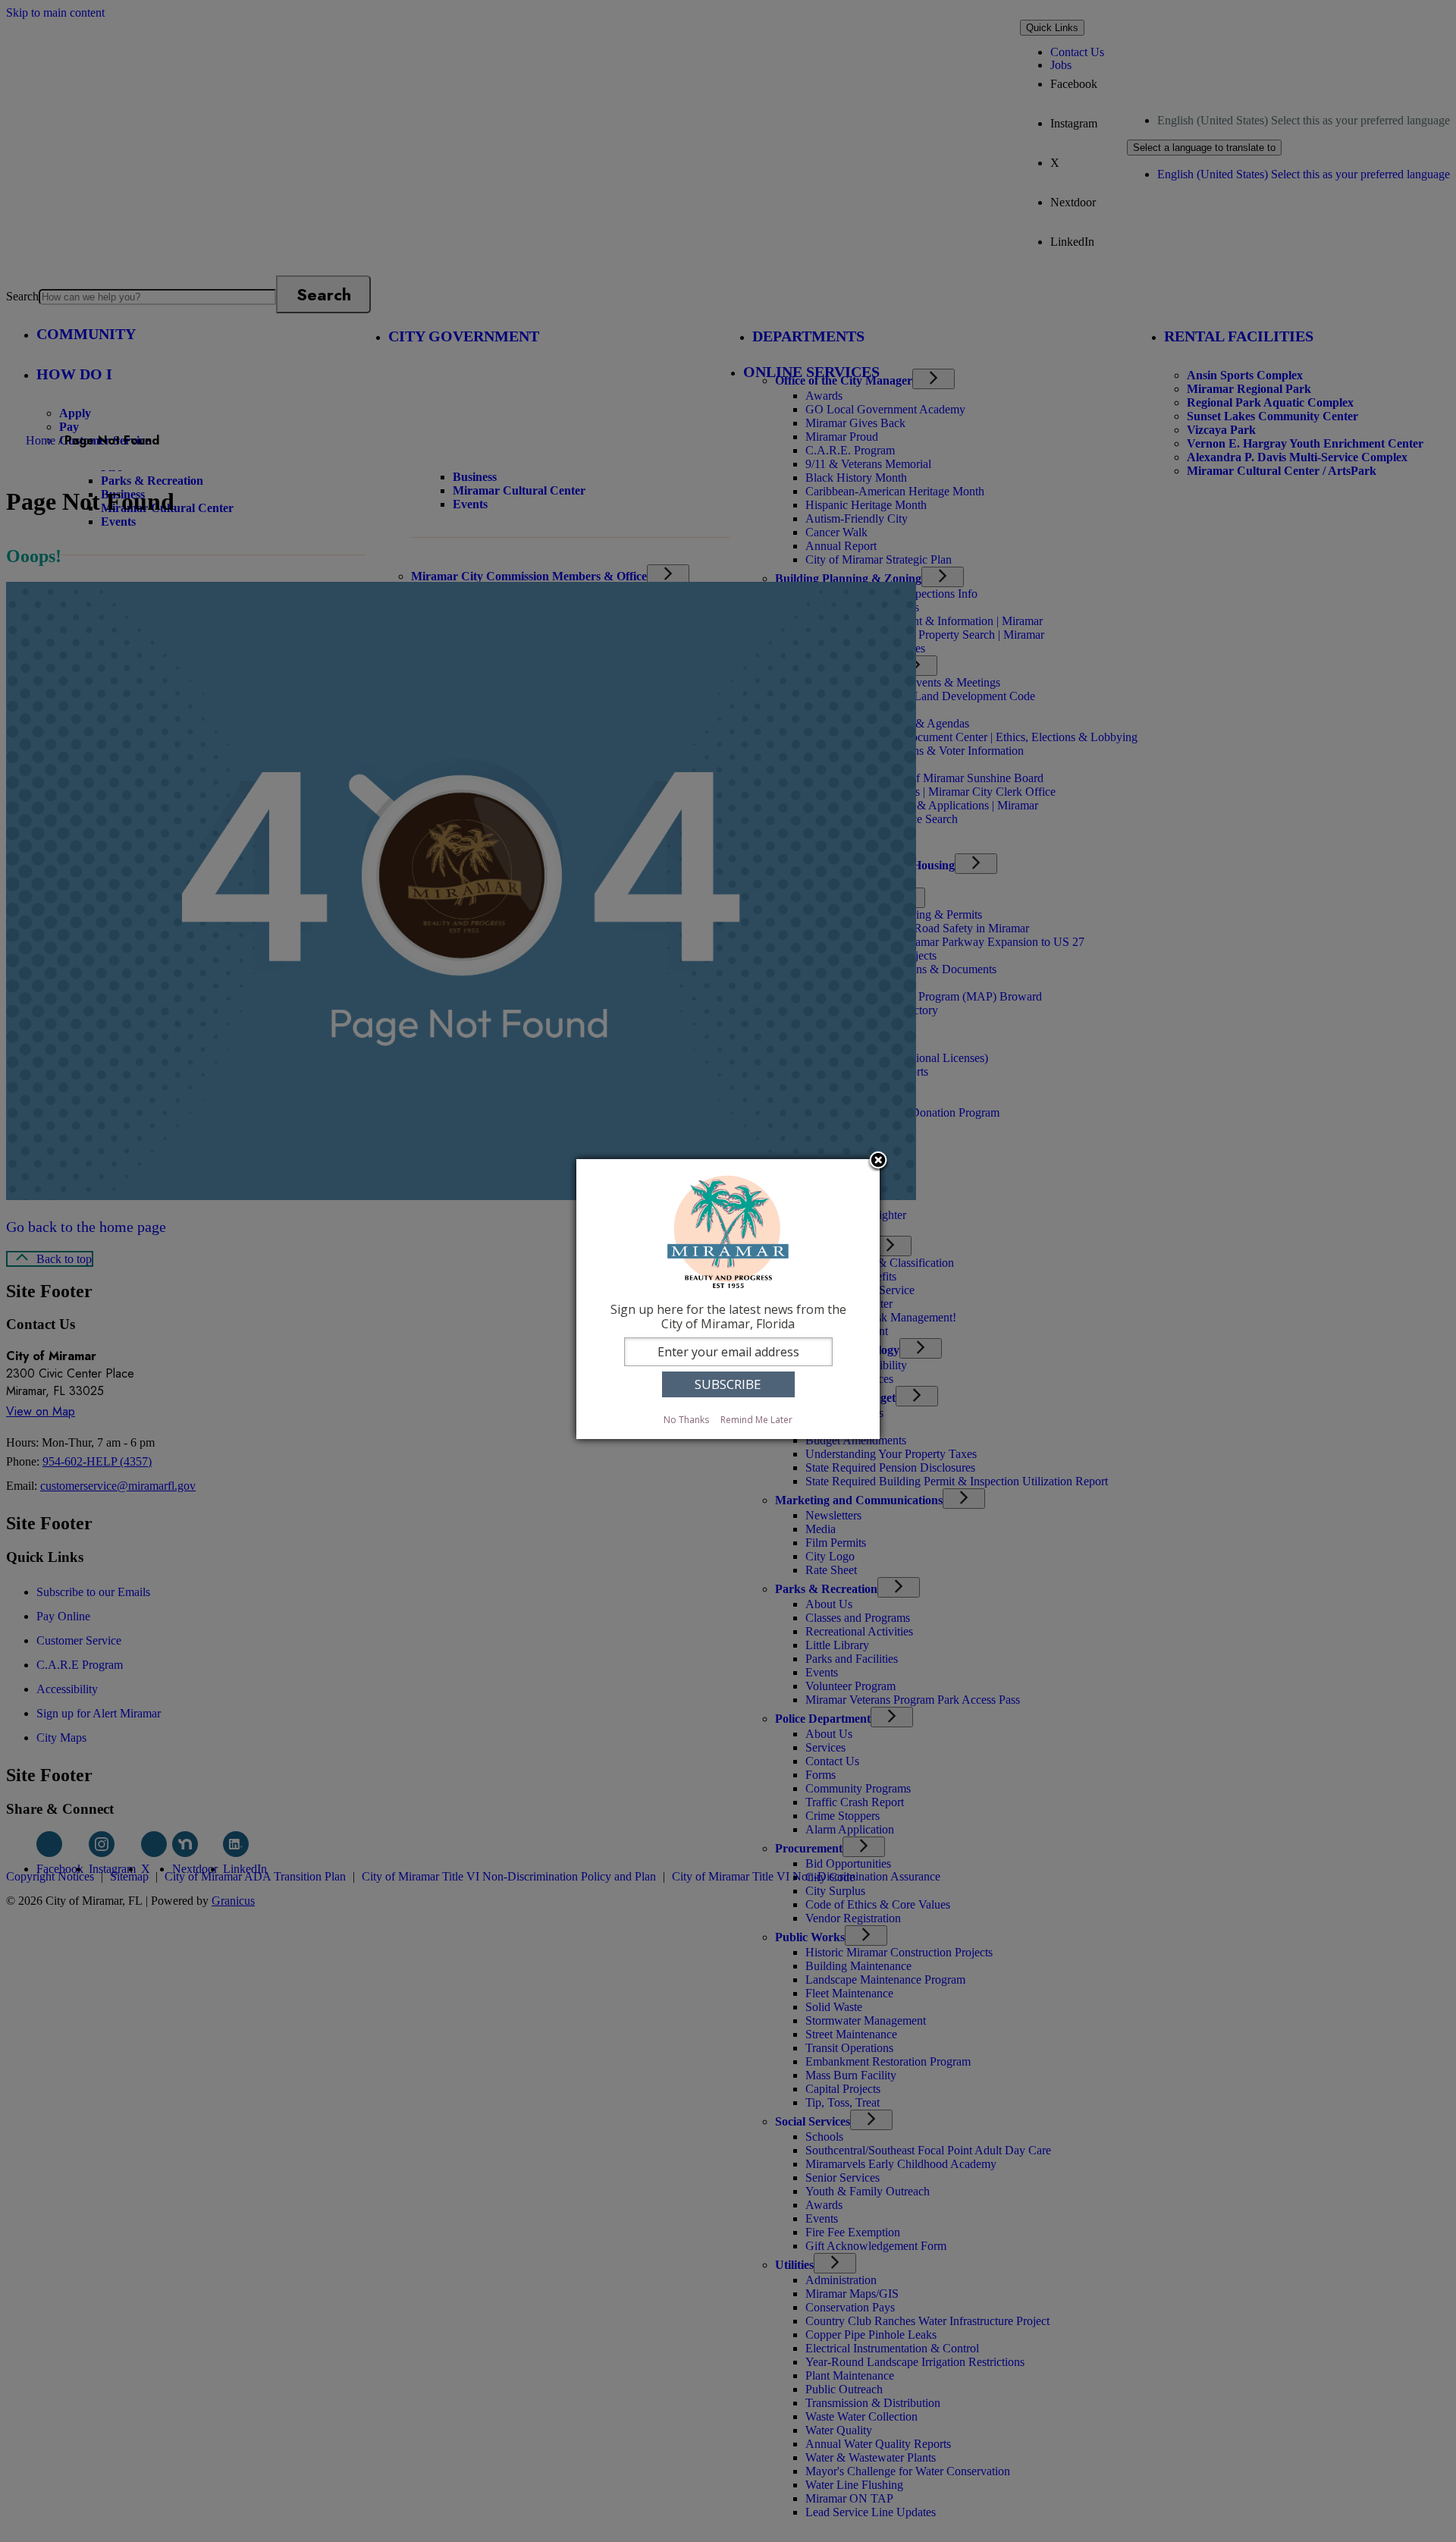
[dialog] (728, 1299)
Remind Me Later (756, 1420)
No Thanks (686, 1420)
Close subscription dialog (878, 1161)
